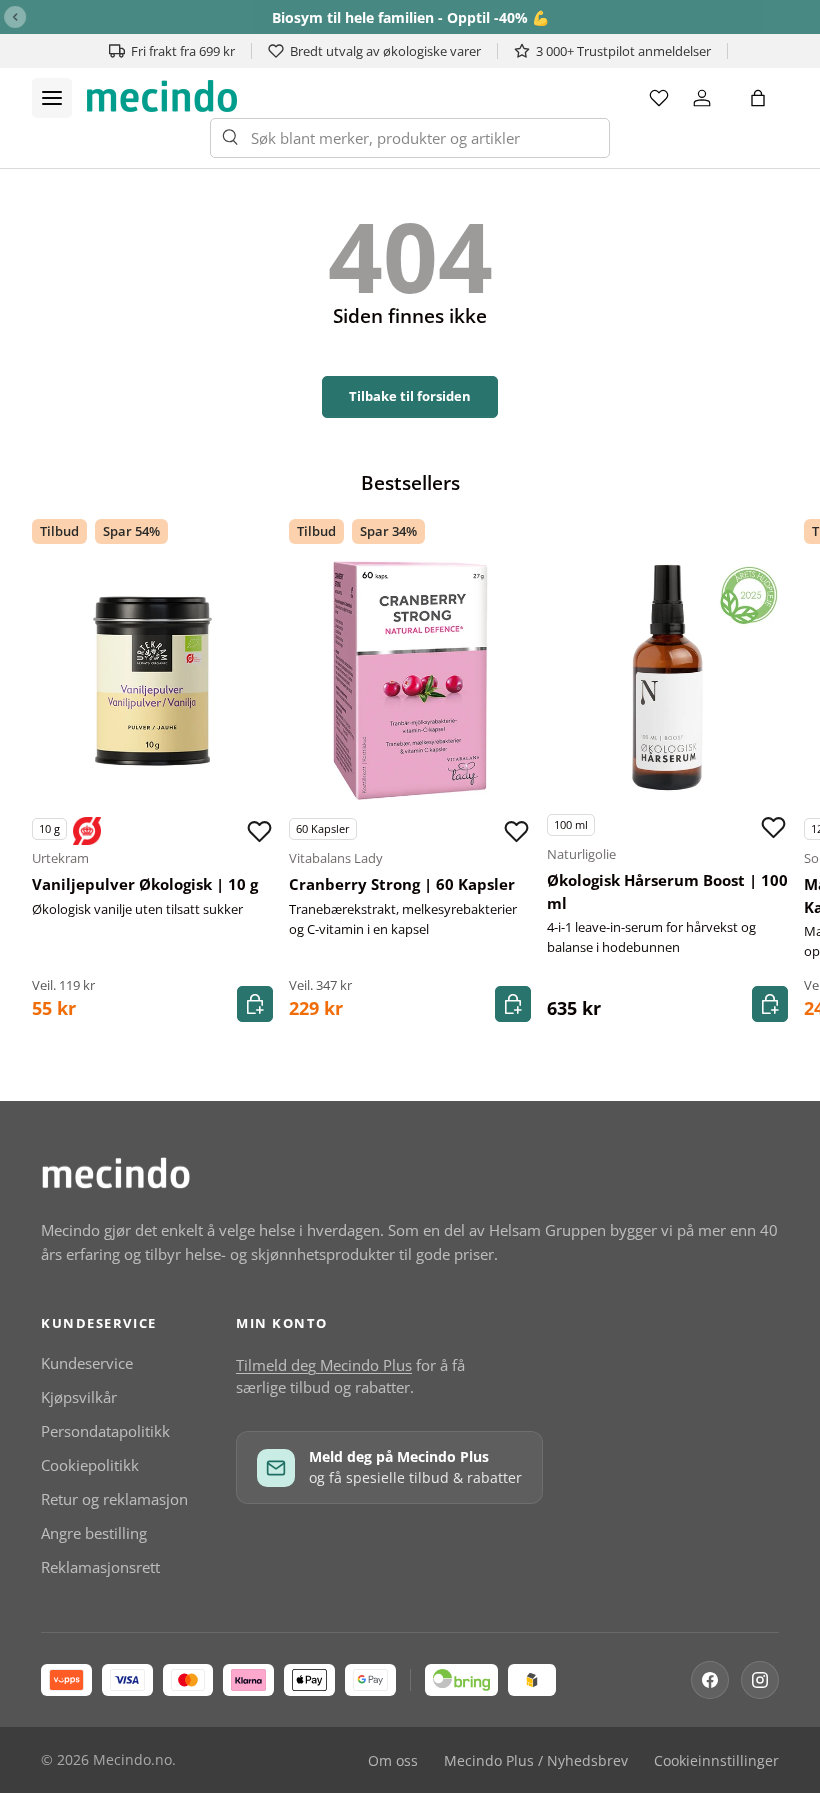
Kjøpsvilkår (79, 1397)
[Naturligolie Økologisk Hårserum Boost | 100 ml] (667, 676)
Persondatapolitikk (105, 1431)
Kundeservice (87, 1363)
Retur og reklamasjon (114, 1499)
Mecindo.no (132, 1760)
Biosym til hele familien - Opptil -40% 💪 (410, 17)
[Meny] (52, 98)
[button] (758, 98)
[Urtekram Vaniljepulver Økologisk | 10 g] (152, 680)
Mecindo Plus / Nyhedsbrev (536, 1761)
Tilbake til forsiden (410, 396)
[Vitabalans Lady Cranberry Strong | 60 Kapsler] (409, 680)
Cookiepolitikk (90, 1465)
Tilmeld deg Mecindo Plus (324, 1365)
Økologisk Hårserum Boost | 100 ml (667, 891)
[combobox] (410, 138)
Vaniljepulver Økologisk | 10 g (145, 884)
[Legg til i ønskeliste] (259, 831)
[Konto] (702, 98)
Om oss (393, 1761)
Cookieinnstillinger (716, 1761)
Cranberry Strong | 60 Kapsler (402, 884)
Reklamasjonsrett (100, 1567)
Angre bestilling (94, 1533)
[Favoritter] (659, 98)
